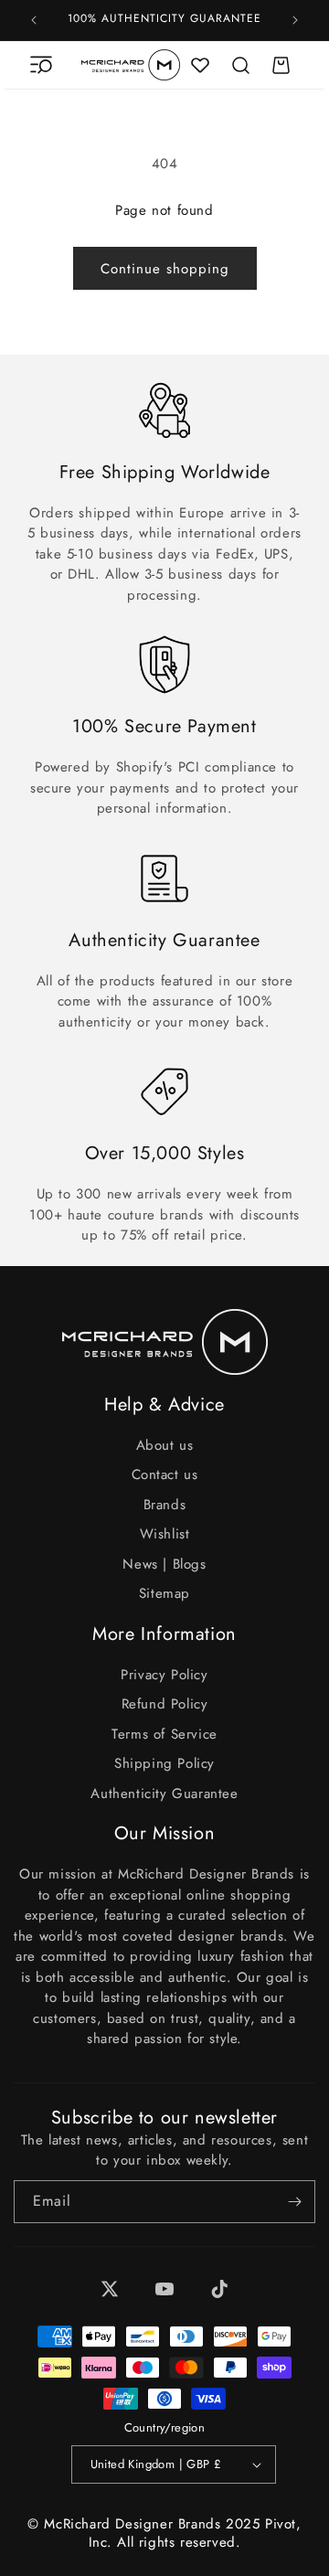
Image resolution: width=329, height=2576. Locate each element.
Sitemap (164, 1593)
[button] (41, 65)
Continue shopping (165, 269)
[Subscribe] (294, 2202)
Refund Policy (165, 1704)
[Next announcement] (295, 20)
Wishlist (165, 1534)
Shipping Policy (164, 1763)
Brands (165, 1505)
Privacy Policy (164, 1675)
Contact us (165, 1474)
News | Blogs (164, 1564)
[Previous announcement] (34, 20)
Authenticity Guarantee (164, 1794)
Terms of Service (164, 1734)
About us (165, 1445)
